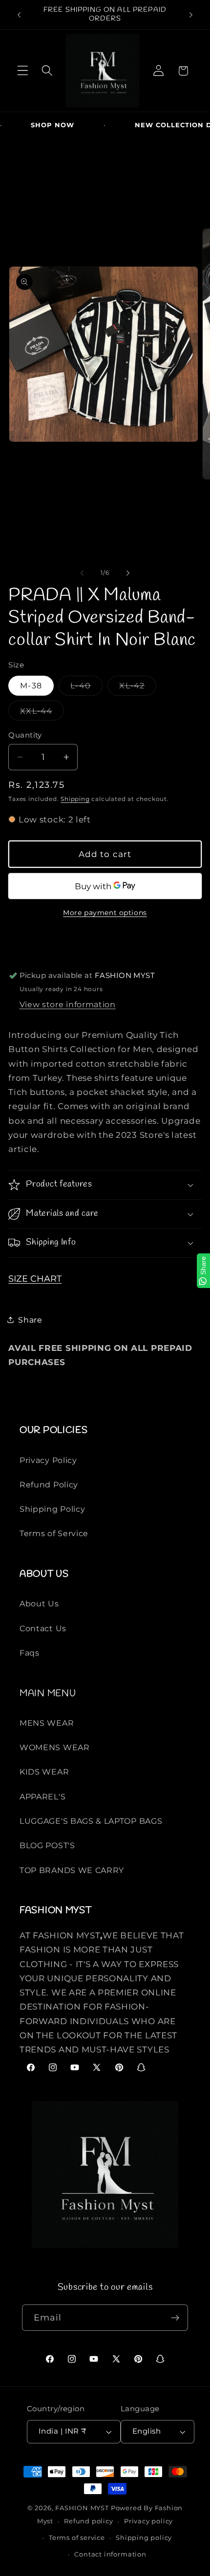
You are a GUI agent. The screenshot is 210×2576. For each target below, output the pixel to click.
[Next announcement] (191, 15)
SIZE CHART (35, 1278)
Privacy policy (148, 2521)
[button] (23, 71)
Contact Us (43, 1628)
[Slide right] (128, 573)
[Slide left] (82, 573)
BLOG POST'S (47, 1845)
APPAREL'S (42, 1796)
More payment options (105, 913)
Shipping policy (144, 2538)
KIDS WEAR (44, 1772)
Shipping (75, 799)
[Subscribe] (176, 2318)
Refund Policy (49, 1484)
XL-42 (135, 688)
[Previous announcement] (19, 15)
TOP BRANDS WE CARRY (72, 1870)
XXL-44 (39, 713)
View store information (68, 1004)
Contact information (110, 2554)
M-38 (31, 685)
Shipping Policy (52, 1509)
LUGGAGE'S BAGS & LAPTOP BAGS (91, 1821)
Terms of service (77, 2538)
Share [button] (30, 1320)
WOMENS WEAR (55, 1747)
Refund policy (88, 2521)
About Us (39, 1603)
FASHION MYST (83, 2508)
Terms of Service (54, 1533)
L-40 (83, 688)
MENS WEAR (47, 1723)
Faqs (30, 1653)
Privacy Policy (48, 1460)
